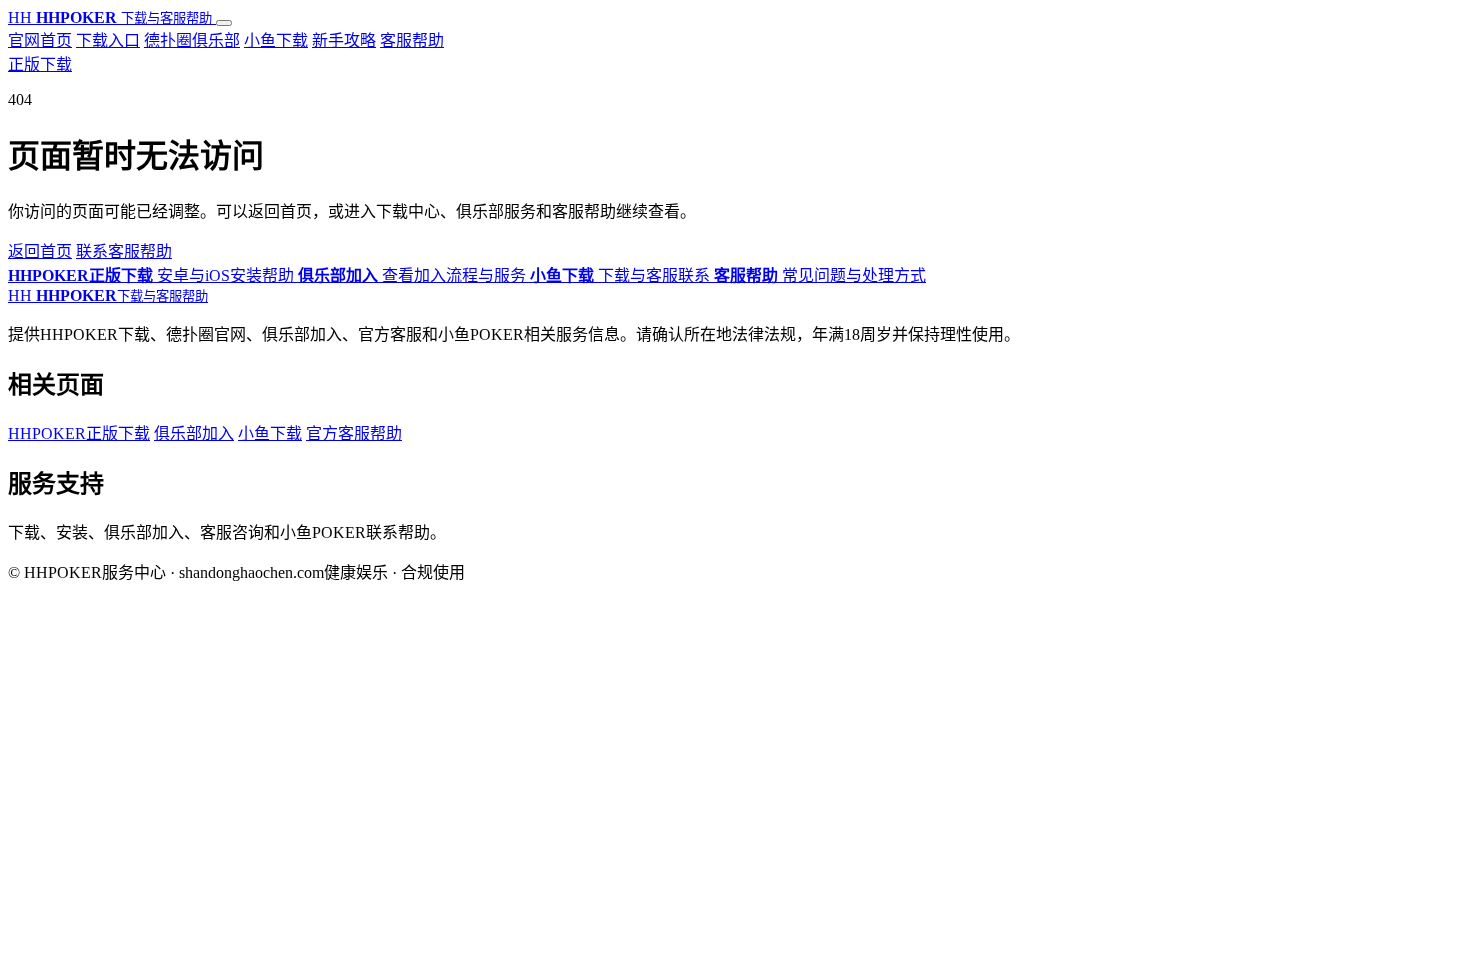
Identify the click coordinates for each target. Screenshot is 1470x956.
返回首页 (40, 251)
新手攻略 (344, 40)
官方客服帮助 (354, 433)
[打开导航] (224, 23)
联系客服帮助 (124, 251)
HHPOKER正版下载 (79, 433)
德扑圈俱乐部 (192, 40)
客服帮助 (412, 40)
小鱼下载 (276, 40)
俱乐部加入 (194, 433)
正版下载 (40, 64)
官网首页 (40, 40)
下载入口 (108, 40)
